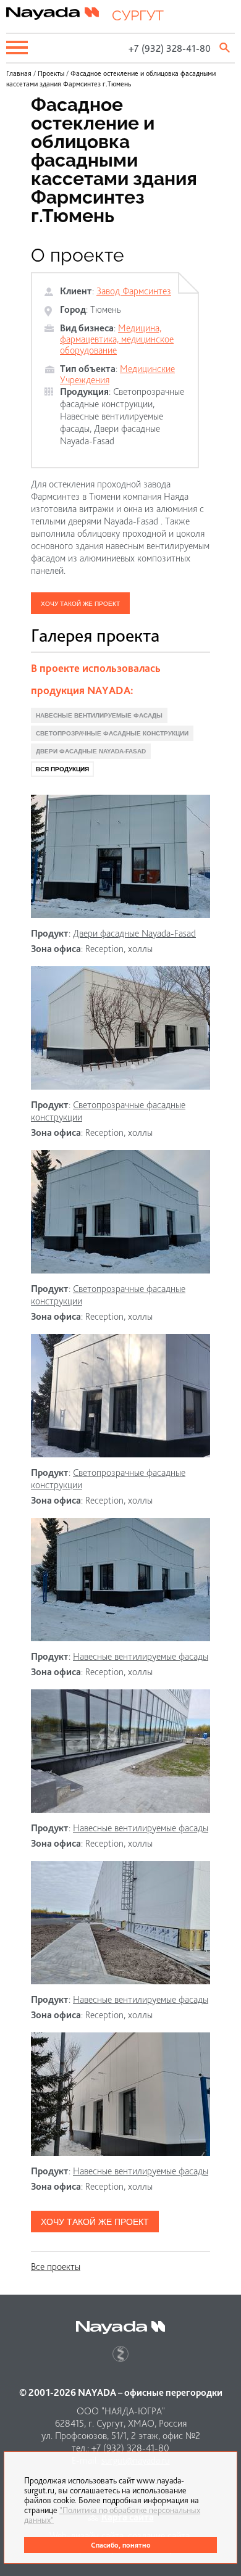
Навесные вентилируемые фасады (99, 715)
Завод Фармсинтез (134, 291)
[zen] (120, 2354)
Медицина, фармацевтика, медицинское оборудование (117, 339)
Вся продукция (62, 769)
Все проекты (56, 2267)
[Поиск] (226, 48)
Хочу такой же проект (80, 604)
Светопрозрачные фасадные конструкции (122, 398)
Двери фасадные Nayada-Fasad (110, 435)
